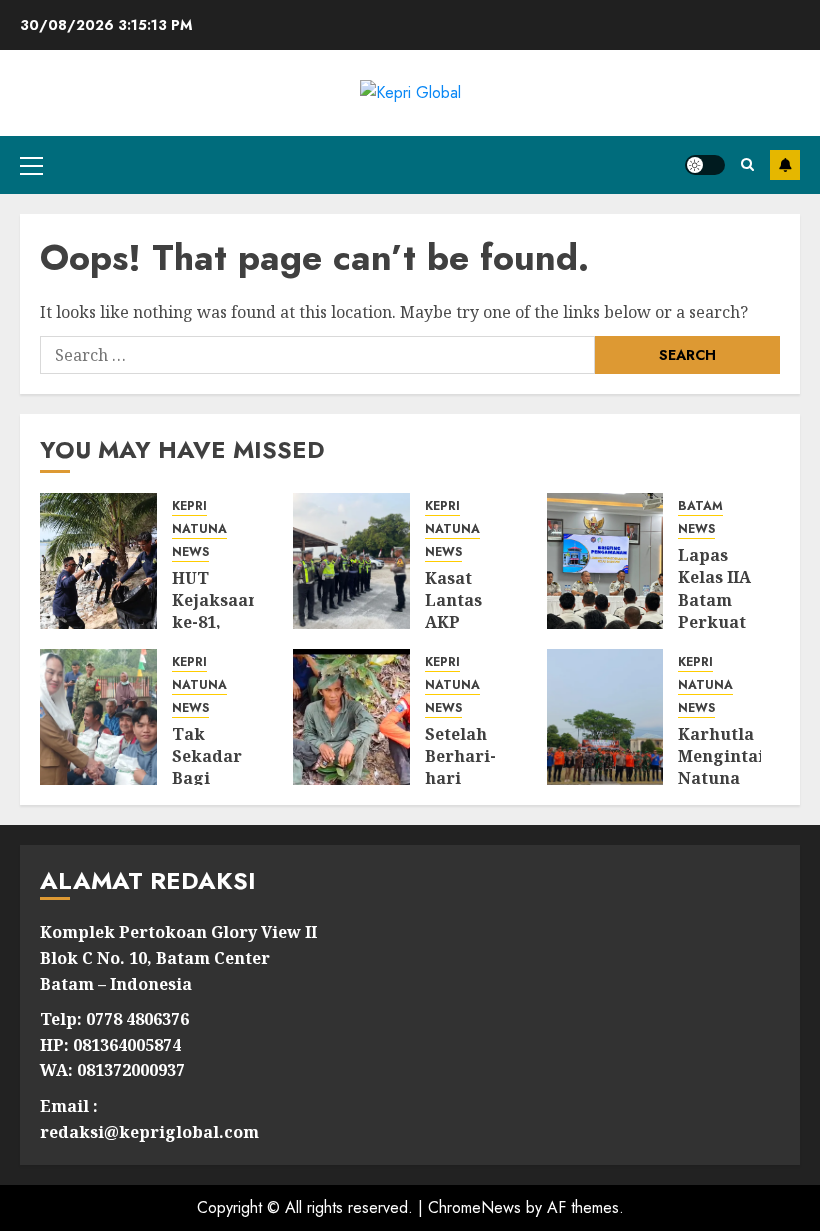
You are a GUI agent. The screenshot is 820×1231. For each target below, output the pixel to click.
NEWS (190, 552)
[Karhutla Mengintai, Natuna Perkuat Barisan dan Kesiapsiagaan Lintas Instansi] (605, 717)
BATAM (700, 506)
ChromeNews (474, 1207)
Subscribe (785, 165)
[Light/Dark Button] (705, 165)
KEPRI (189, 506)
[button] (31, 165)
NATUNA (199, 529)
